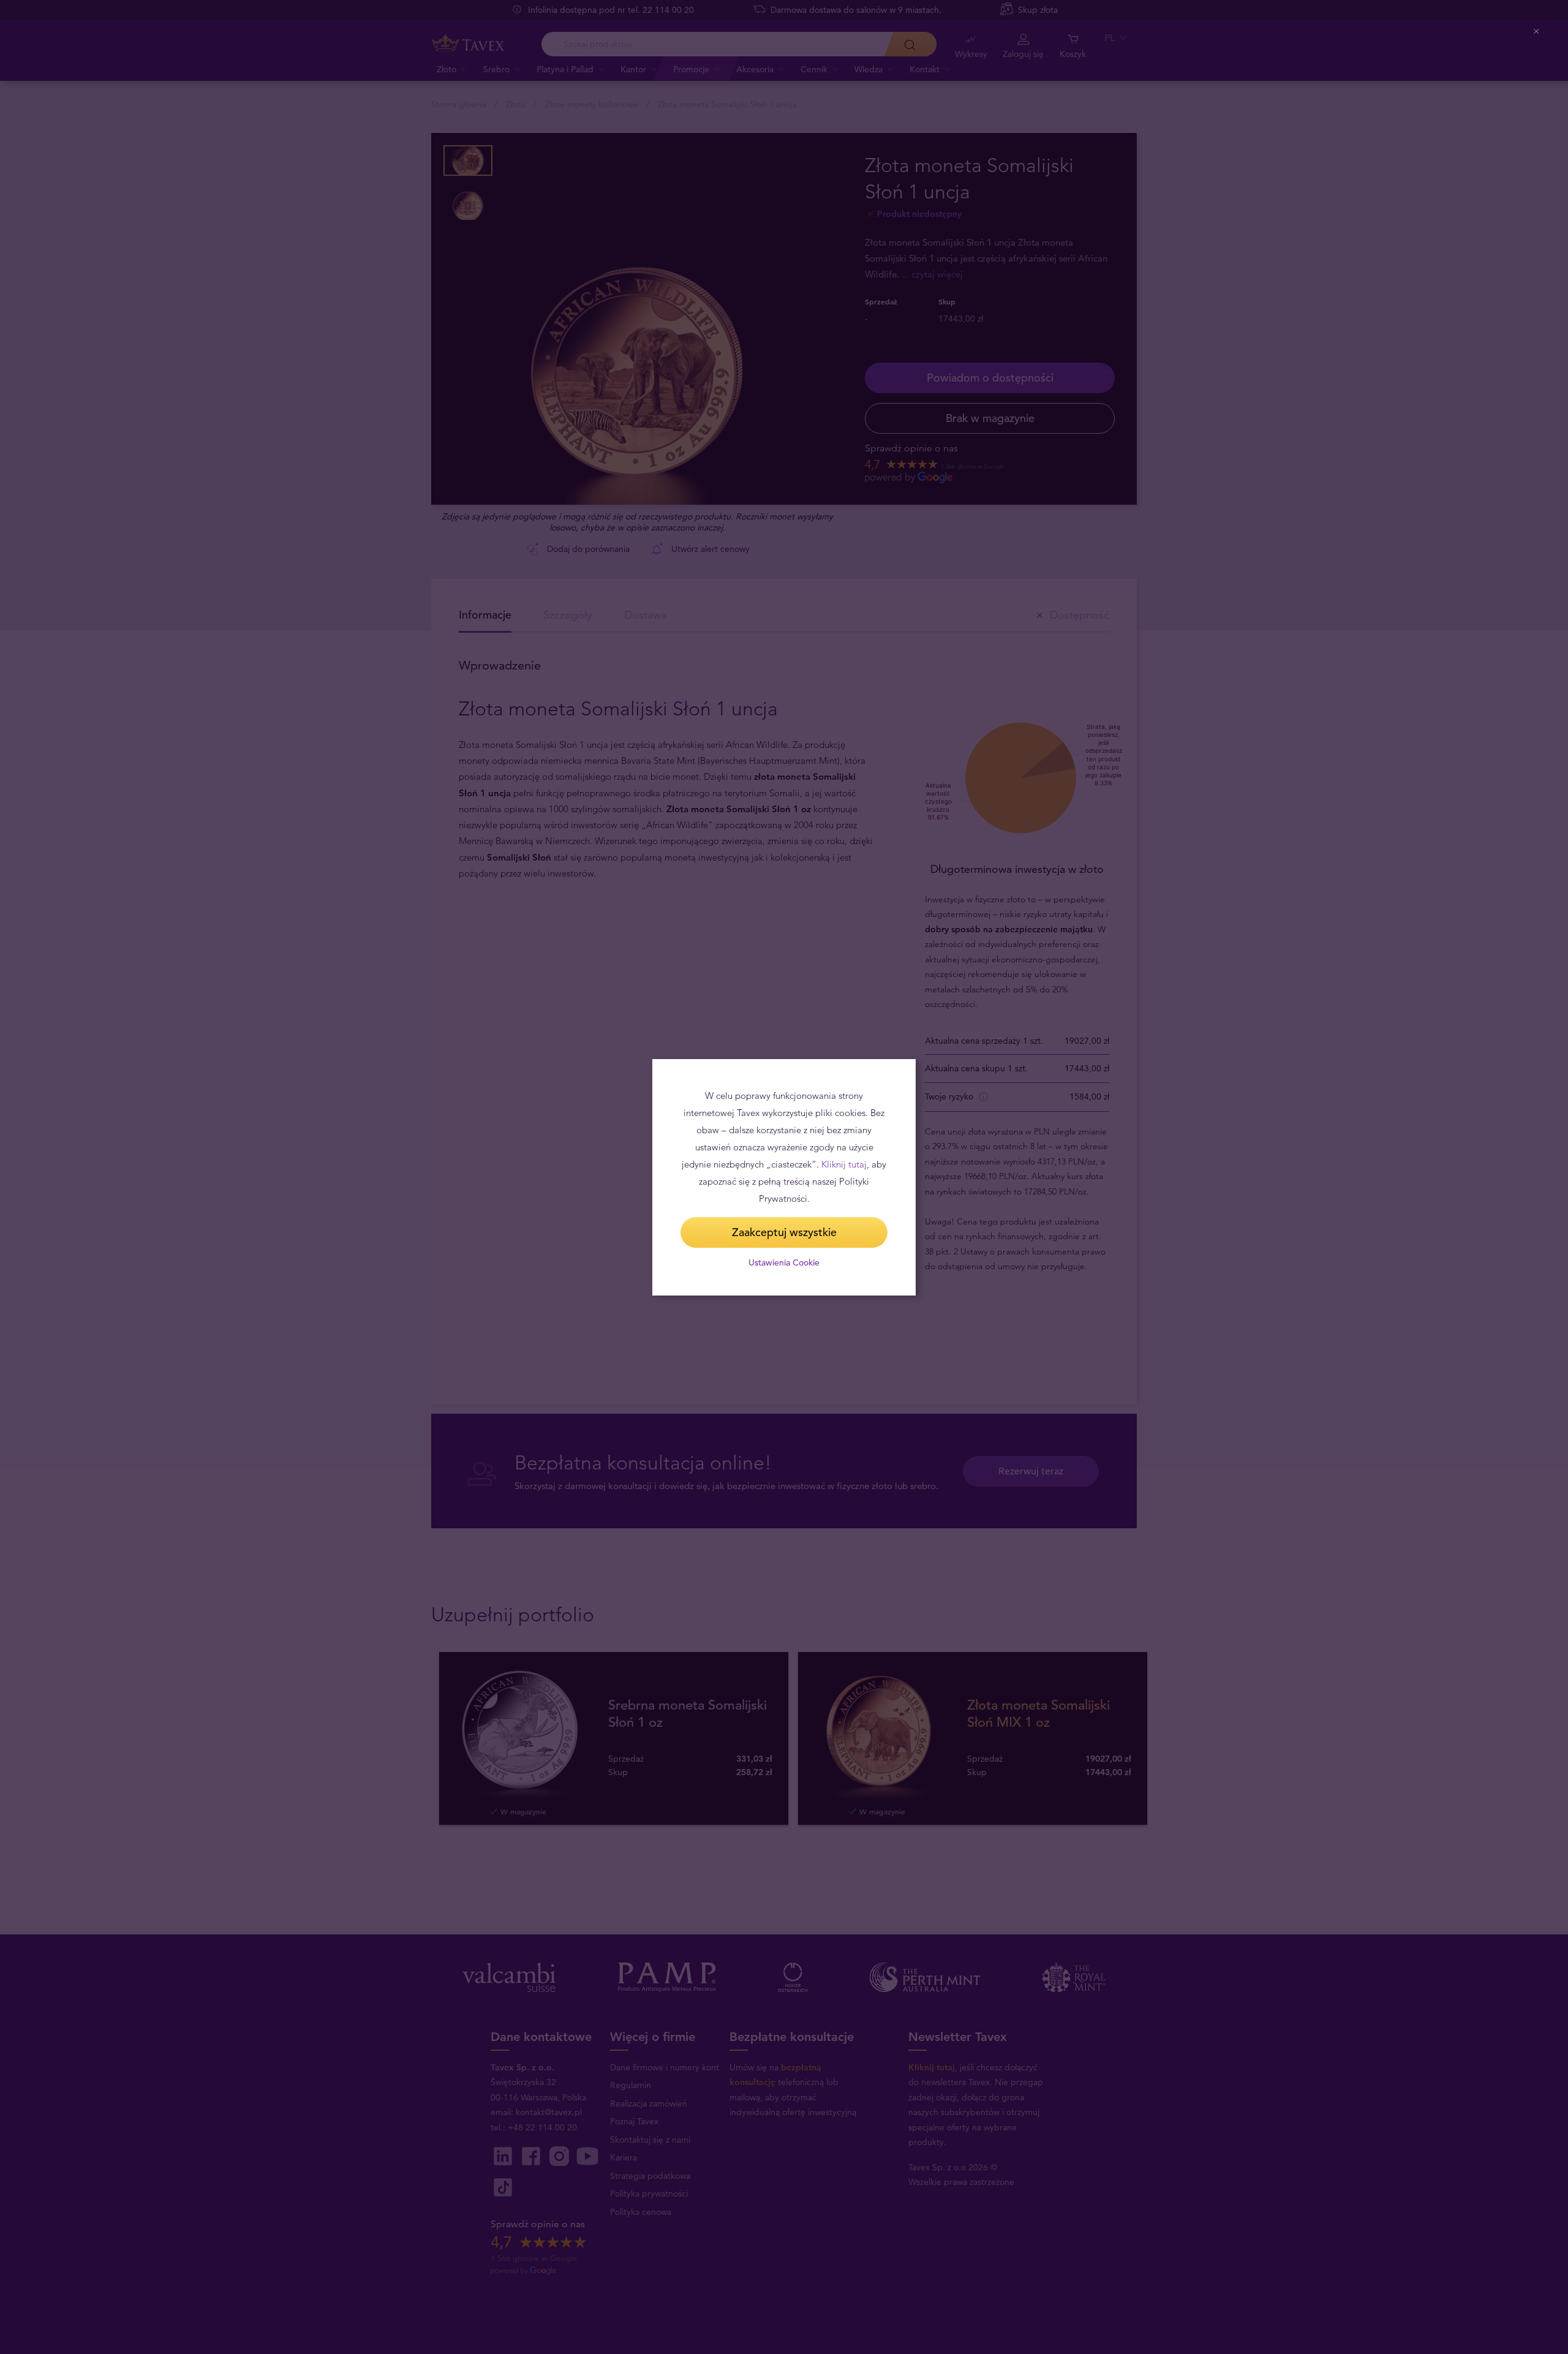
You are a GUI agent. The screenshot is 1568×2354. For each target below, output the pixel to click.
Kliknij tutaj (844, 1164)
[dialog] (784, 1177)
